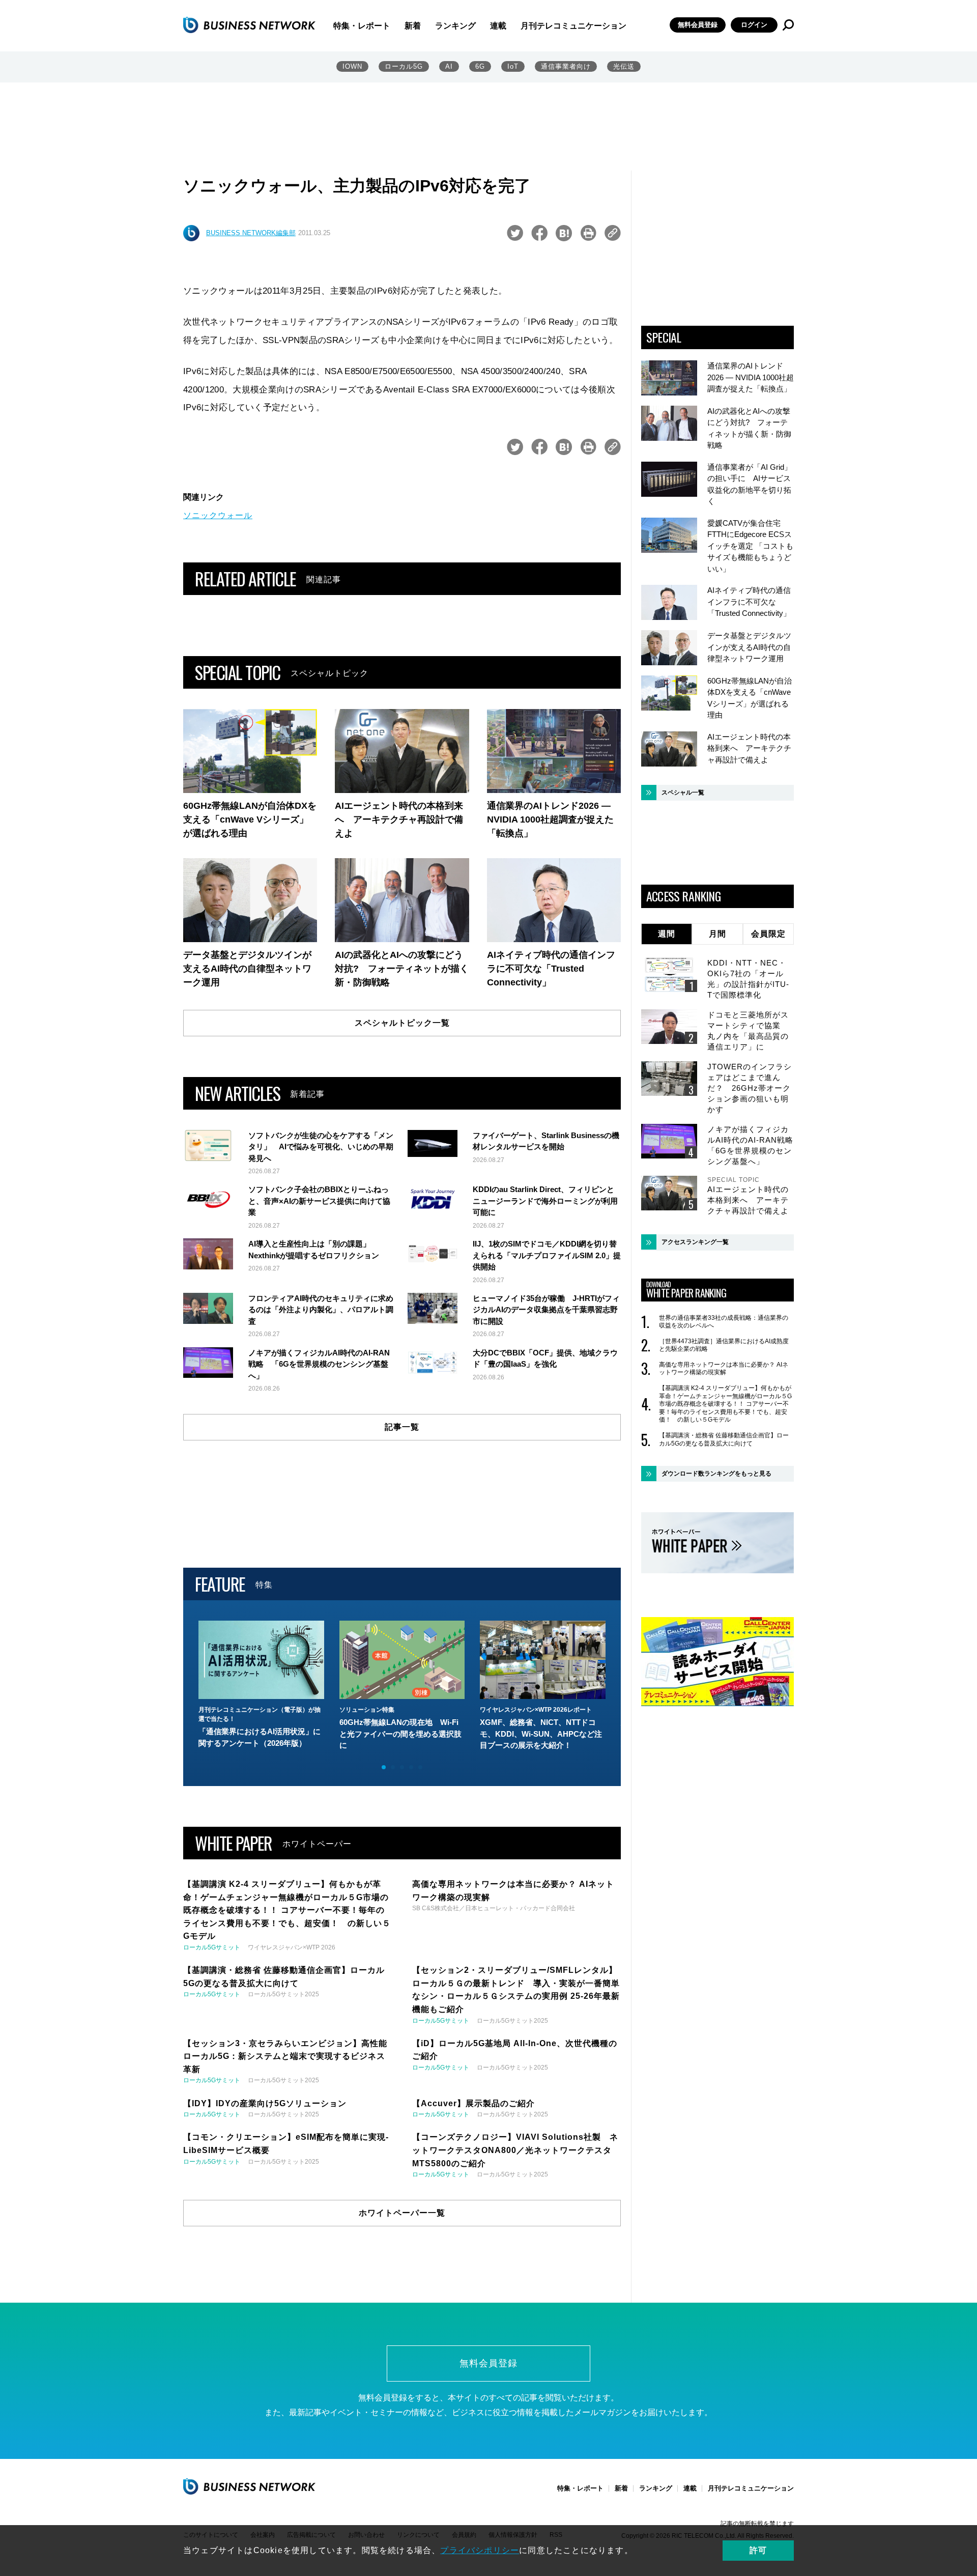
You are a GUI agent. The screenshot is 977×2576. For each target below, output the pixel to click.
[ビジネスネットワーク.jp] (249, 25)
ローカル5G (404, 66)
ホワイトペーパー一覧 (402, 2213)
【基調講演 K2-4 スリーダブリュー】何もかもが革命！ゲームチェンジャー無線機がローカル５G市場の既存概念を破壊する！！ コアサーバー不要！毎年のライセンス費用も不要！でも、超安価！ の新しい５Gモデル (725, 1404)
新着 (413, 26)
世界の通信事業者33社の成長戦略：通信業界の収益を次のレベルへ (724, 1322)
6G (480, 66)
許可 (758, 2550)
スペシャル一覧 (683, 792)
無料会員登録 (698, 25)
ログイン (754, 25)
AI (449, 66)
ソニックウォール (218, 515)
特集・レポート (362, 26)
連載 (498, 26)
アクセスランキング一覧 (695, 1242)
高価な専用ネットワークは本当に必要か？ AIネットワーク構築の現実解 (724, 1369)
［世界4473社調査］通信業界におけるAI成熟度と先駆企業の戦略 (724, 1345)
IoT (513, 66)
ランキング (455, 26)
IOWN (352, 66)
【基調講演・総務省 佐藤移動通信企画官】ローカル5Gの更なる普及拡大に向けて (724, 1439)
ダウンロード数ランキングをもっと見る (716, 1474)
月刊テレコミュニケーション (573, 26)
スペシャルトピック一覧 (402, 1023)
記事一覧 (402, 1427)
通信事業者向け (566, 66)
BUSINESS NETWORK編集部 (251, 233)
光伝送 (624, 66)
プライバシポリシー (480, 2550)
